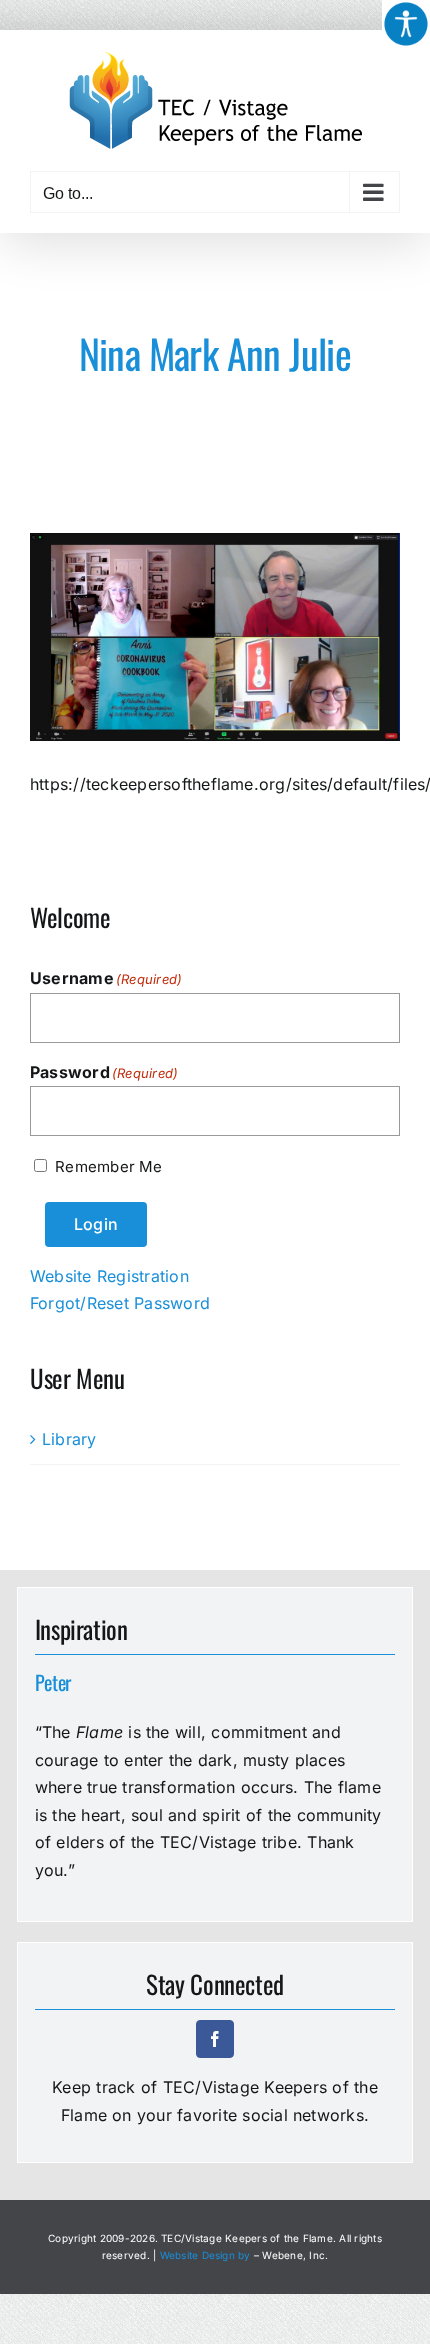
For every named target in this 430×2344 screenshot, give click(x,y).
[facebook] (215, 2039)
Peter (53, 1682)
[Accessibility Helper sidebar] (406, 24)
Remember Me (108, 1166)
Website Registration (109, 1276)
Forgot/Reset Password (120, 1303)
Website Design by (205, 2255)
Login (96, 1224)
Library (69, 1439)
